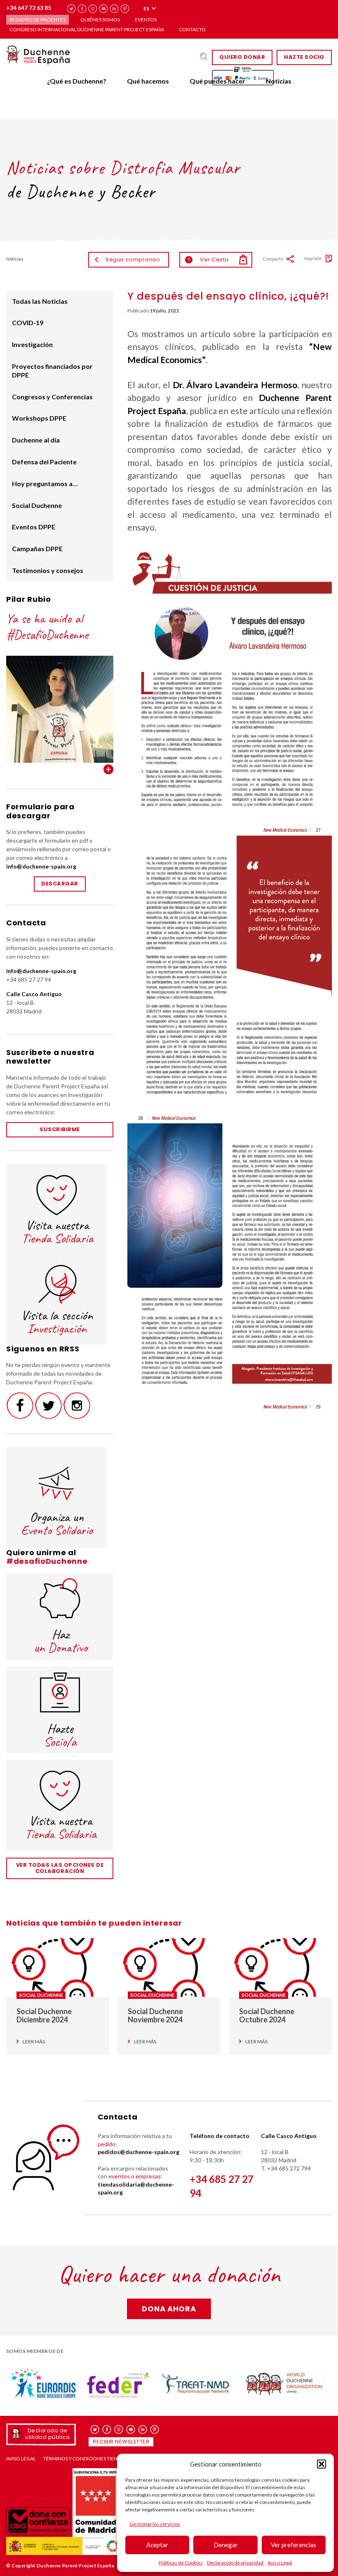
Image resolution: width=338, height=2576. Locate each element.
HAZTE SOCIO (304, 57)
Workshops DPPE (39, 418)
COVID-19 (28, 323)
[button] (322, 2464)
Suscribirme (60, 1129)
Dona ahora (169, 2309)
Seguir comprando (133, 260)
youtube (104, 9)
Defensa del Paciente (44, 462)
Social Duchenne (37, 505)
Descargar (60, 884)
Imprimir (313, 258)
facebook (82, 9)
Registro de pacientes (38, 20)
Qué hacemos (148, 81)
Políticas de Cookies (181, 2563)
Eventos (146, 20)
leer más (34, 2042)
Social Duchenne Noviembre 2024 (155, 2016)
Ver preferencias (293, 2545)
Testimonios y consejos (48, 570)
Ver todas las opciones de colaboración (60, 1868)
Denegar (226, 2545)
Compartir (273, 259)
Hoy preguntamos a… (45, 483)
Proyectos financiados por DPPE (52, 370)
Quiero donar (242, 57)
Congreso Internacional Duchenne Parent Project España (87, 29)
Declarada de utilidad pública (47, 2434)
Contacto (192, 29)
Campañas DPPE (37, 549)
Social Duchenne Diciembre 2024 (44, 2016)
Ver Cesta (208, 260)
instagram (93, 9)
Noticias (279, 81)
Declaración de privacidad (235, 2563)
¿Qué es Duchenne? (77, 81)
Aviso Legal (280, 2563)
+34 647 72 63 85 (29, 8)
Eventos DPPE (34, 527)
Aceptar (157, 2545)
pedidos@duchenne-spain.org (138, 2152)
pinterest (125, 9)
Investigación (32, 344)
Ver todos (108, 769)
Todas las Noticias (40, 301)
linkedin (114, 9)
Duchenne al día (36, 440)
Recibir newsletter (121, 2442)
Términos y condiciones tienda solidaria (96, 2459)
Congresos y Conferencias (52, 397)
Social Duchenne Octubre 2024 (267, 2016)
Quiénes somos (100, 20)
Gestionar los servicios (155, 2524)
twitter (72, 9)
